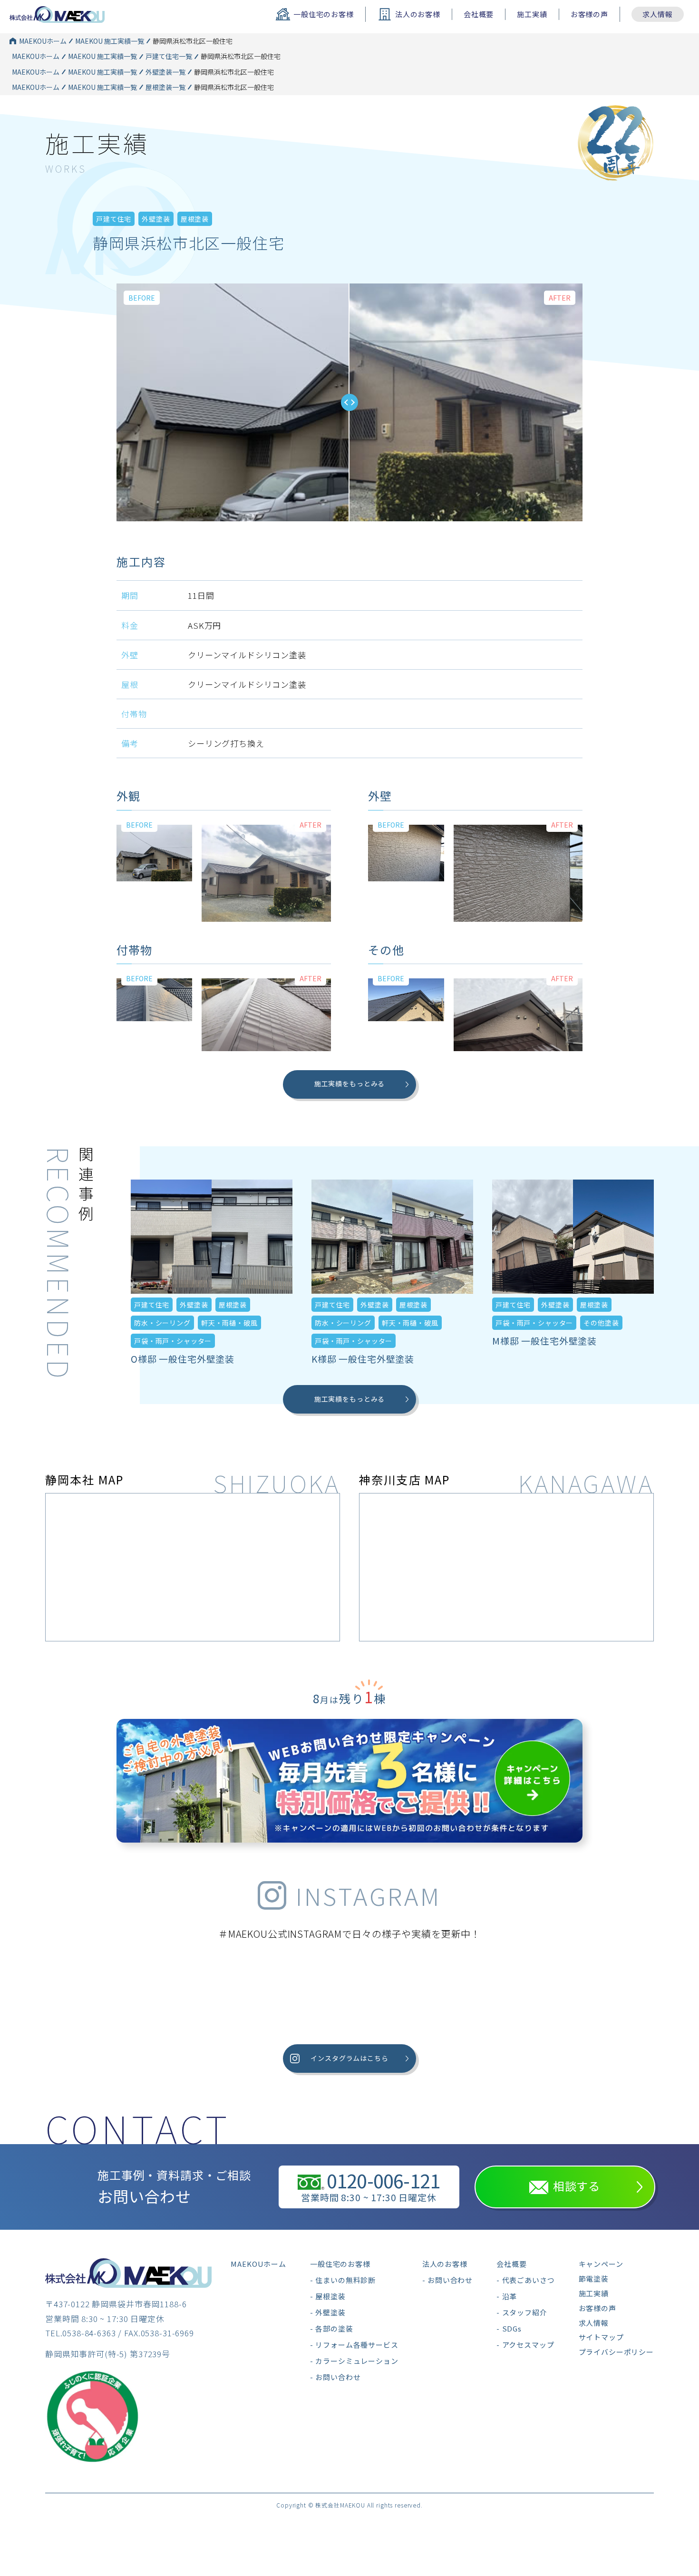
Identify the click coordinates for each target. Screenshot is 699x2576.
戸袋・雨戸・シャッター (173, 1341)
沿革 (510, 2296)
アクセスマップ (528, 2345)
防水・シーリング (162, 1323)
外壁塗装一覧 (165, 72)
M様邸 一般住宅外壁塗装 (544, 1341)
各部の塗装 (334, 2328)
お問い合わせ (338, 2377)
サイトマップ (601, 2337)
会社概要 (479, 14)
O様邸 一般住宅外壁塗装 (183, 1359)
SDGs (512, 2328)
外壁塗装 (156, 219)
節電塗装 (594, 2278)
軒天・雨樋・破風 (229, 1323)
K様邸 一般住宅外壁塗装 (363, 1359)
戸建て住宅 (114, 219)
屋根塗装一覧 (165, 87)
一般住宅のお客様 (340, 2264)
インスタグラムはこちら (349, 2058)
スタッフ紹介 (524, 2312)
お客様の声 (589, 14)
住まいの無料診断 (345, 2280)
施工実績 (532, 14)
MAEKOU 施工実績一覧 (110, 41)
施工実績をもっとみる (350, 1083)
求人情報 (657, 14)
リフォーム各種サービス (357, 2345)
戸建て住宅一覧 (169, 56)
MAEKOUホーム (43, 41)
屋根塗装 (195, 219)
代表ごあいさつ (528, 2280)
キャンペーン (601, 2264)
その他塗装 (601, 1323)
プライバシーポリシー (616, 2352)
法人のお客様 (445, 2264)
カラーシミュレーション (357, 2361)
